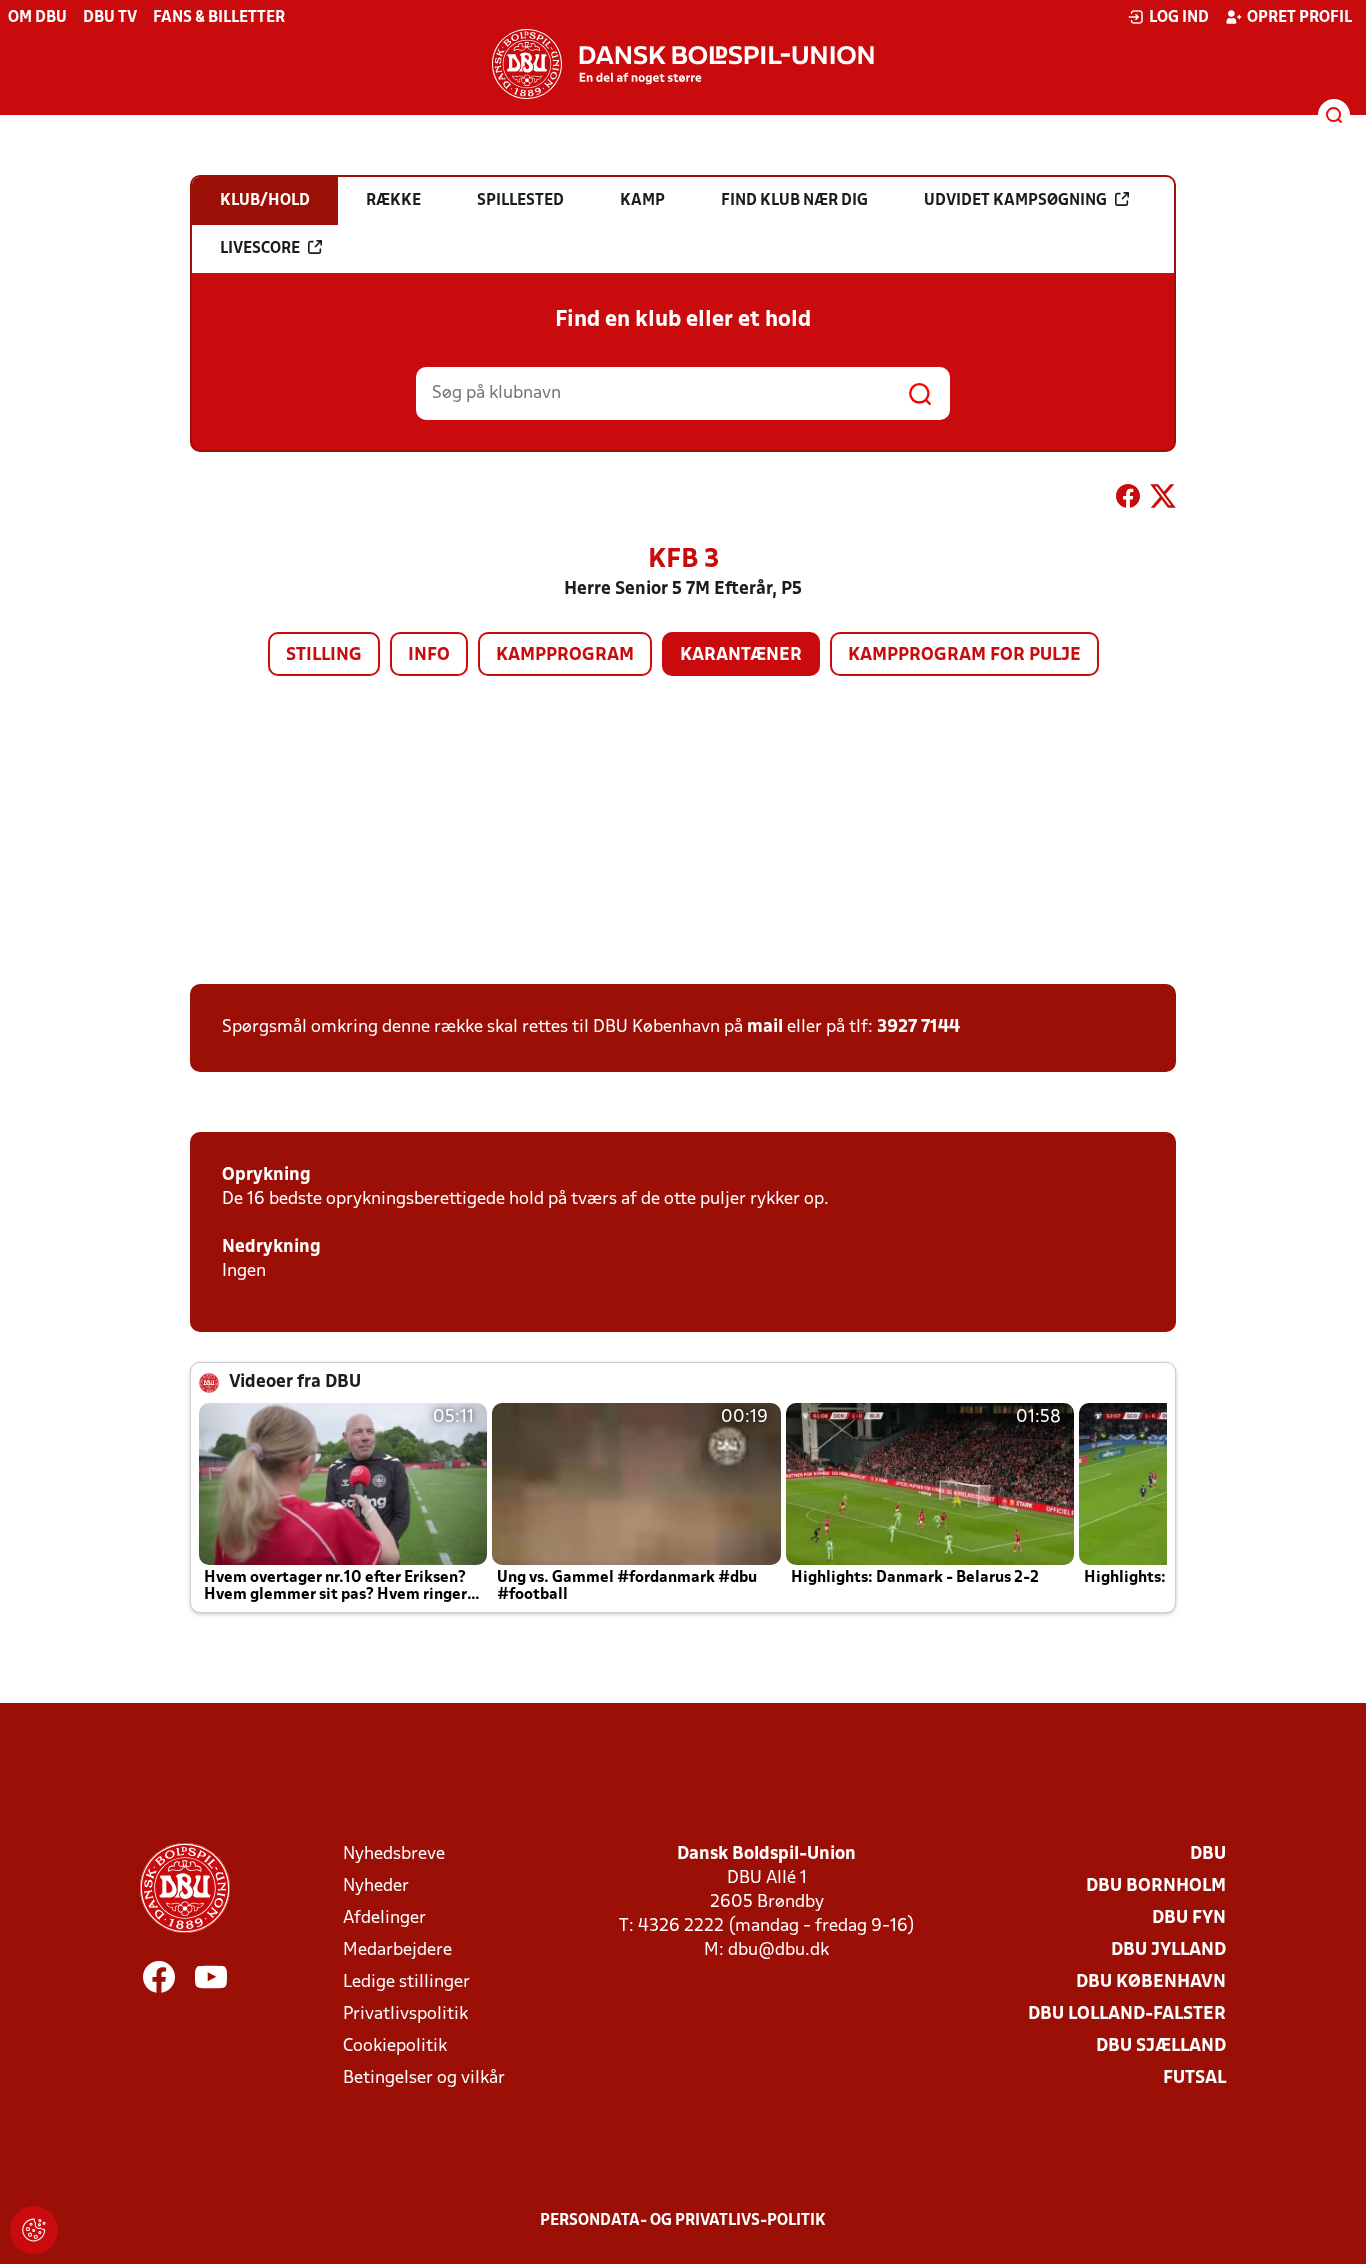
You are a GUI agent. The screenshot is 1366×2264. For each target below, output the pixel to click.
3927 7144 (918, 1027)
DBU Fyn (1189, 1918)
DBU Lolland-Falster (1127, 2014)
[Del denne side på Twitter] (1163, 500)
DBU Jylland (1168, 1950)
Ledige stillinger (406, 1982)
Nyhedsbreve (394, 1854)
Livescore (260, 249)
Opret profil (1299, 18)
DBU (1208, 1854)
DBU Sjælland (1161, 2046)
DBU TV (110, 18)
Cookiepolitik (395, 2046)
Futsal (1194, 2078)
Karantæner (741, 655)
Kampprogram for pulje (964, 655)
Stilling (324, 655)
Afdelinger (384, 1918)
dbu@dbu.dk (778, 1950)
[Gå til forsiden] (683, 64)
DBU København (1151, 1982)
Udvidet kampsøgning (1015, 201)
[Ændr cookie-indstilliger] (34, 2230)
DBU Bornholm (1156, 1886)
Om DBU (37, 18)
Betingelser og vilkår (424, 2078)
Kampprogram (565, 655)
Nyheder (376, 1886)
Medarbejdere (397, 1950)
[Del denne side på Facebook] (1128, 500)
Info (429, 655)
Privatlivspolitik (405, 2014)
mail (765, 1027)
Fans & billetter (219, 18)
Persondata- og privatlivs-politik (683, 2221)
